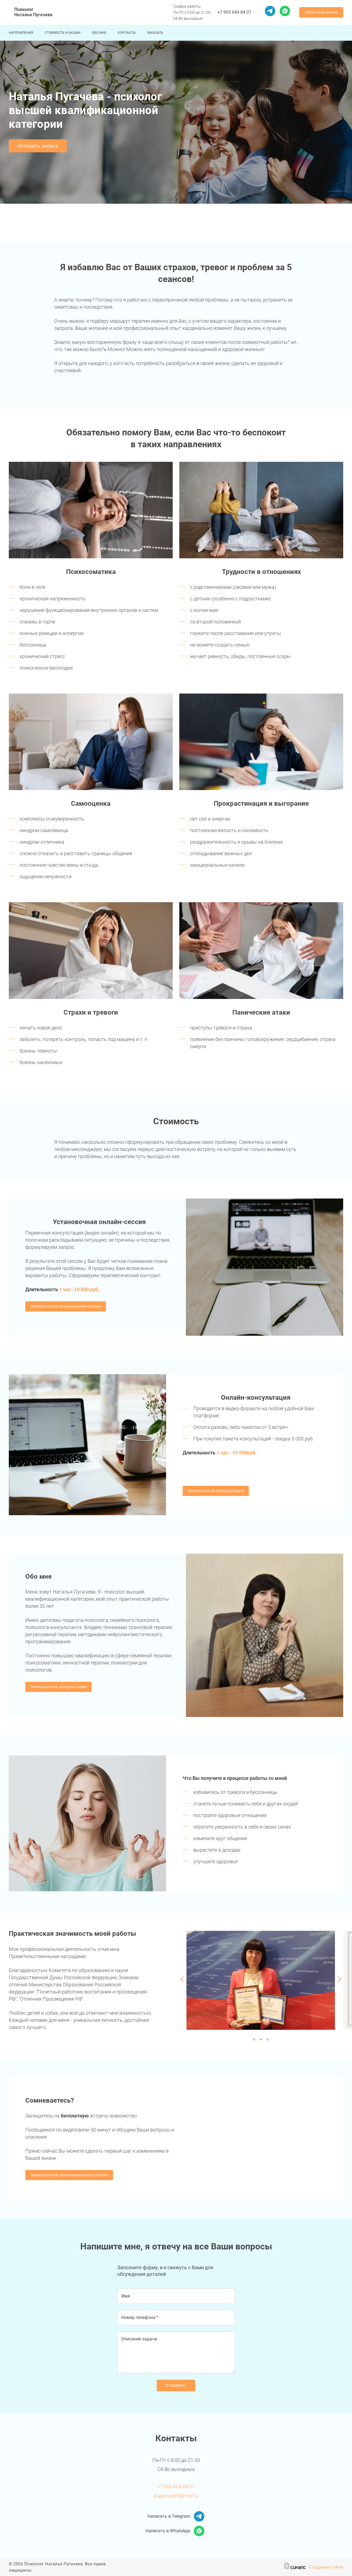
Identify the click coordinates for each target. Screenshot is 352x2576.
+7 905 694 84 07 (234, 12)
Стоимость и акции (63, 33)
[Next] (339, 1980)
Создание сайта (326, 2567)
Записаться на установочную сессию (66, 1306)
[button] (91, 510)
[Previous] (183, 1980)
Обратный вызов (321, 12)
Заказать (155, 33)
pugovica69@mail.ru (176, 2496)
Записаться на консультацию (216, 1491)
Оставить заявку (38, 146)
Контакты (127, 33)
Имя (126, 2296)
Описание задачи (139, 2339)
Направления (21, 33)
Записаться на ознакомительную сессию (69, 2175)
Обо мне (99, 33)
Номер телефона (138, 2317)
